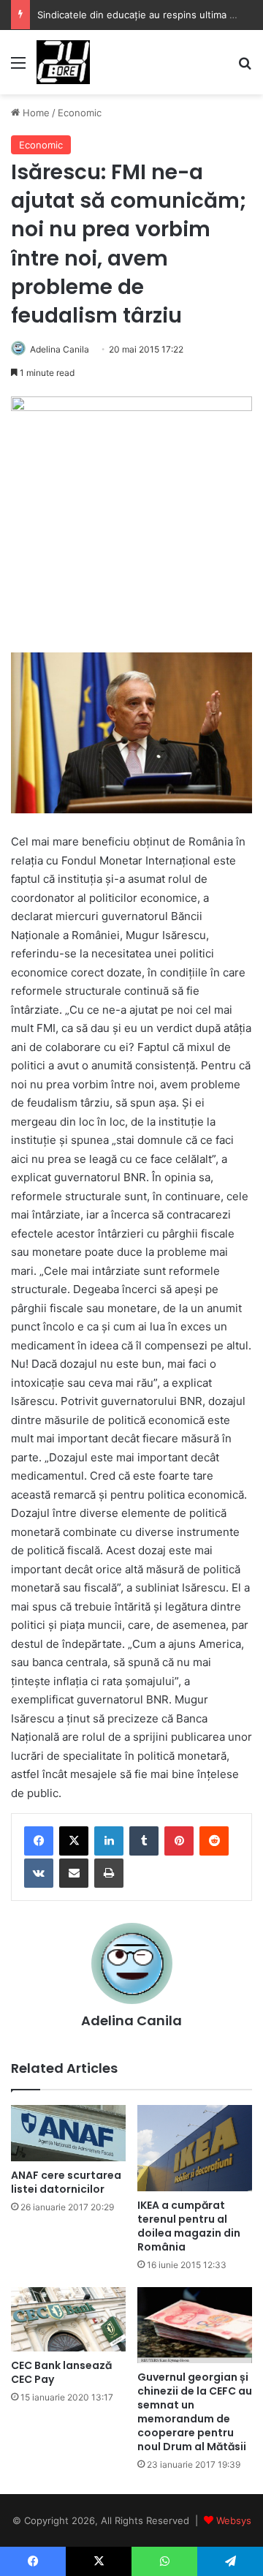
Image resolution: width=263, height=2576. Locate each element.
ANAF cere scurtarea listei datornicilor (66, 2182)
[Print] (109, 1873)
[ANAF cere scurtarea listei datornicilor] (68, 2133)
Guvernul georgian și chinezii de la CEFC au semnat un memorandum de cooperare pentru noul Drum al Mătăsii (195, 2412)
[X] (74, 1841)
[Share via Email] (74, 1873)
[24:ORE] (63, 62)
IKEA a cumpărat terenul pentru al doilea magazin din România (189, 2226)
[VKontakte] (39, 1873)
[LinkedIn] (109, 1841)
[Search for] (245, 68)
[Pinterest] (179, 1841)
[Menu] (18, 68)
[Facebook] (39, 1841)
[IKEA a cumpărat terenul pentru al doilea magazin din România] (195, 2148)
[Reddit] (214, 1841)
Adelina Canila (60, 349)
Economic (80, 113)
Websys (234, 2520)
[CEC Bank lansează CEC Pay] (68, 2319)
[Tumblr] (144, 1841)
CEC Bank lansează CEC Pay (61, 2372)
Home (35, 113)
